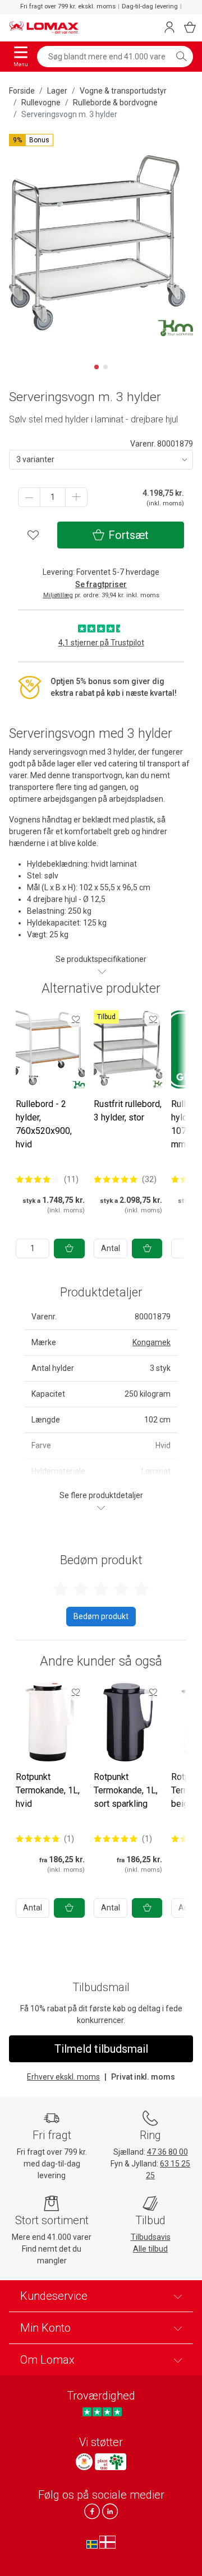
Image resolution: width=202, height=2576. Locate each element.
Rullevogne (41, 103)
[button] (31, 140)
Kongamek (151, 1342)
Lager (57, 91)
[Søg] (181, 57)
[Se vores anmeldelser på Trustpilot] (102, 2412)
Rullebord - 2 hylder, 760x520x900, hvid (44, 1124)
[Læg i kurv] (69, 1249)
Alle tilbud (150, 2249)
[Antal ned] (29, 497)
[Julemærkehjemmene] (84, 2462)
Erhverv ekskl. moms (63, 2077)
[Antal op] (76, 497)
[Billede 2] (105, 367)
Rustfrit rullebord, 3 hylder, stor (128, 1111)
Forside (22, 91)
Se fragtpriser (101, 584)
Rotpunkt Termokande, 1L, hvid (48, 1790)
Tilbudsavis (151, 2237)
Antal (111, 1248)
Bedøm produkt (101, 1616)
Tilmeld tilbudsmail (101, 2049)
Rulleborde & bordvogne (115, 103)
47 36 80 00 (167, 2152)
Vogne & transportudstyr (123, 91)
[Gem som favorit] (76, 1019)
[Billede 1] (97, 367)
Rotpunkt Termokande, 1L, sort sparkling (126, 1790)
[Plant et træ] (111, 2462)
